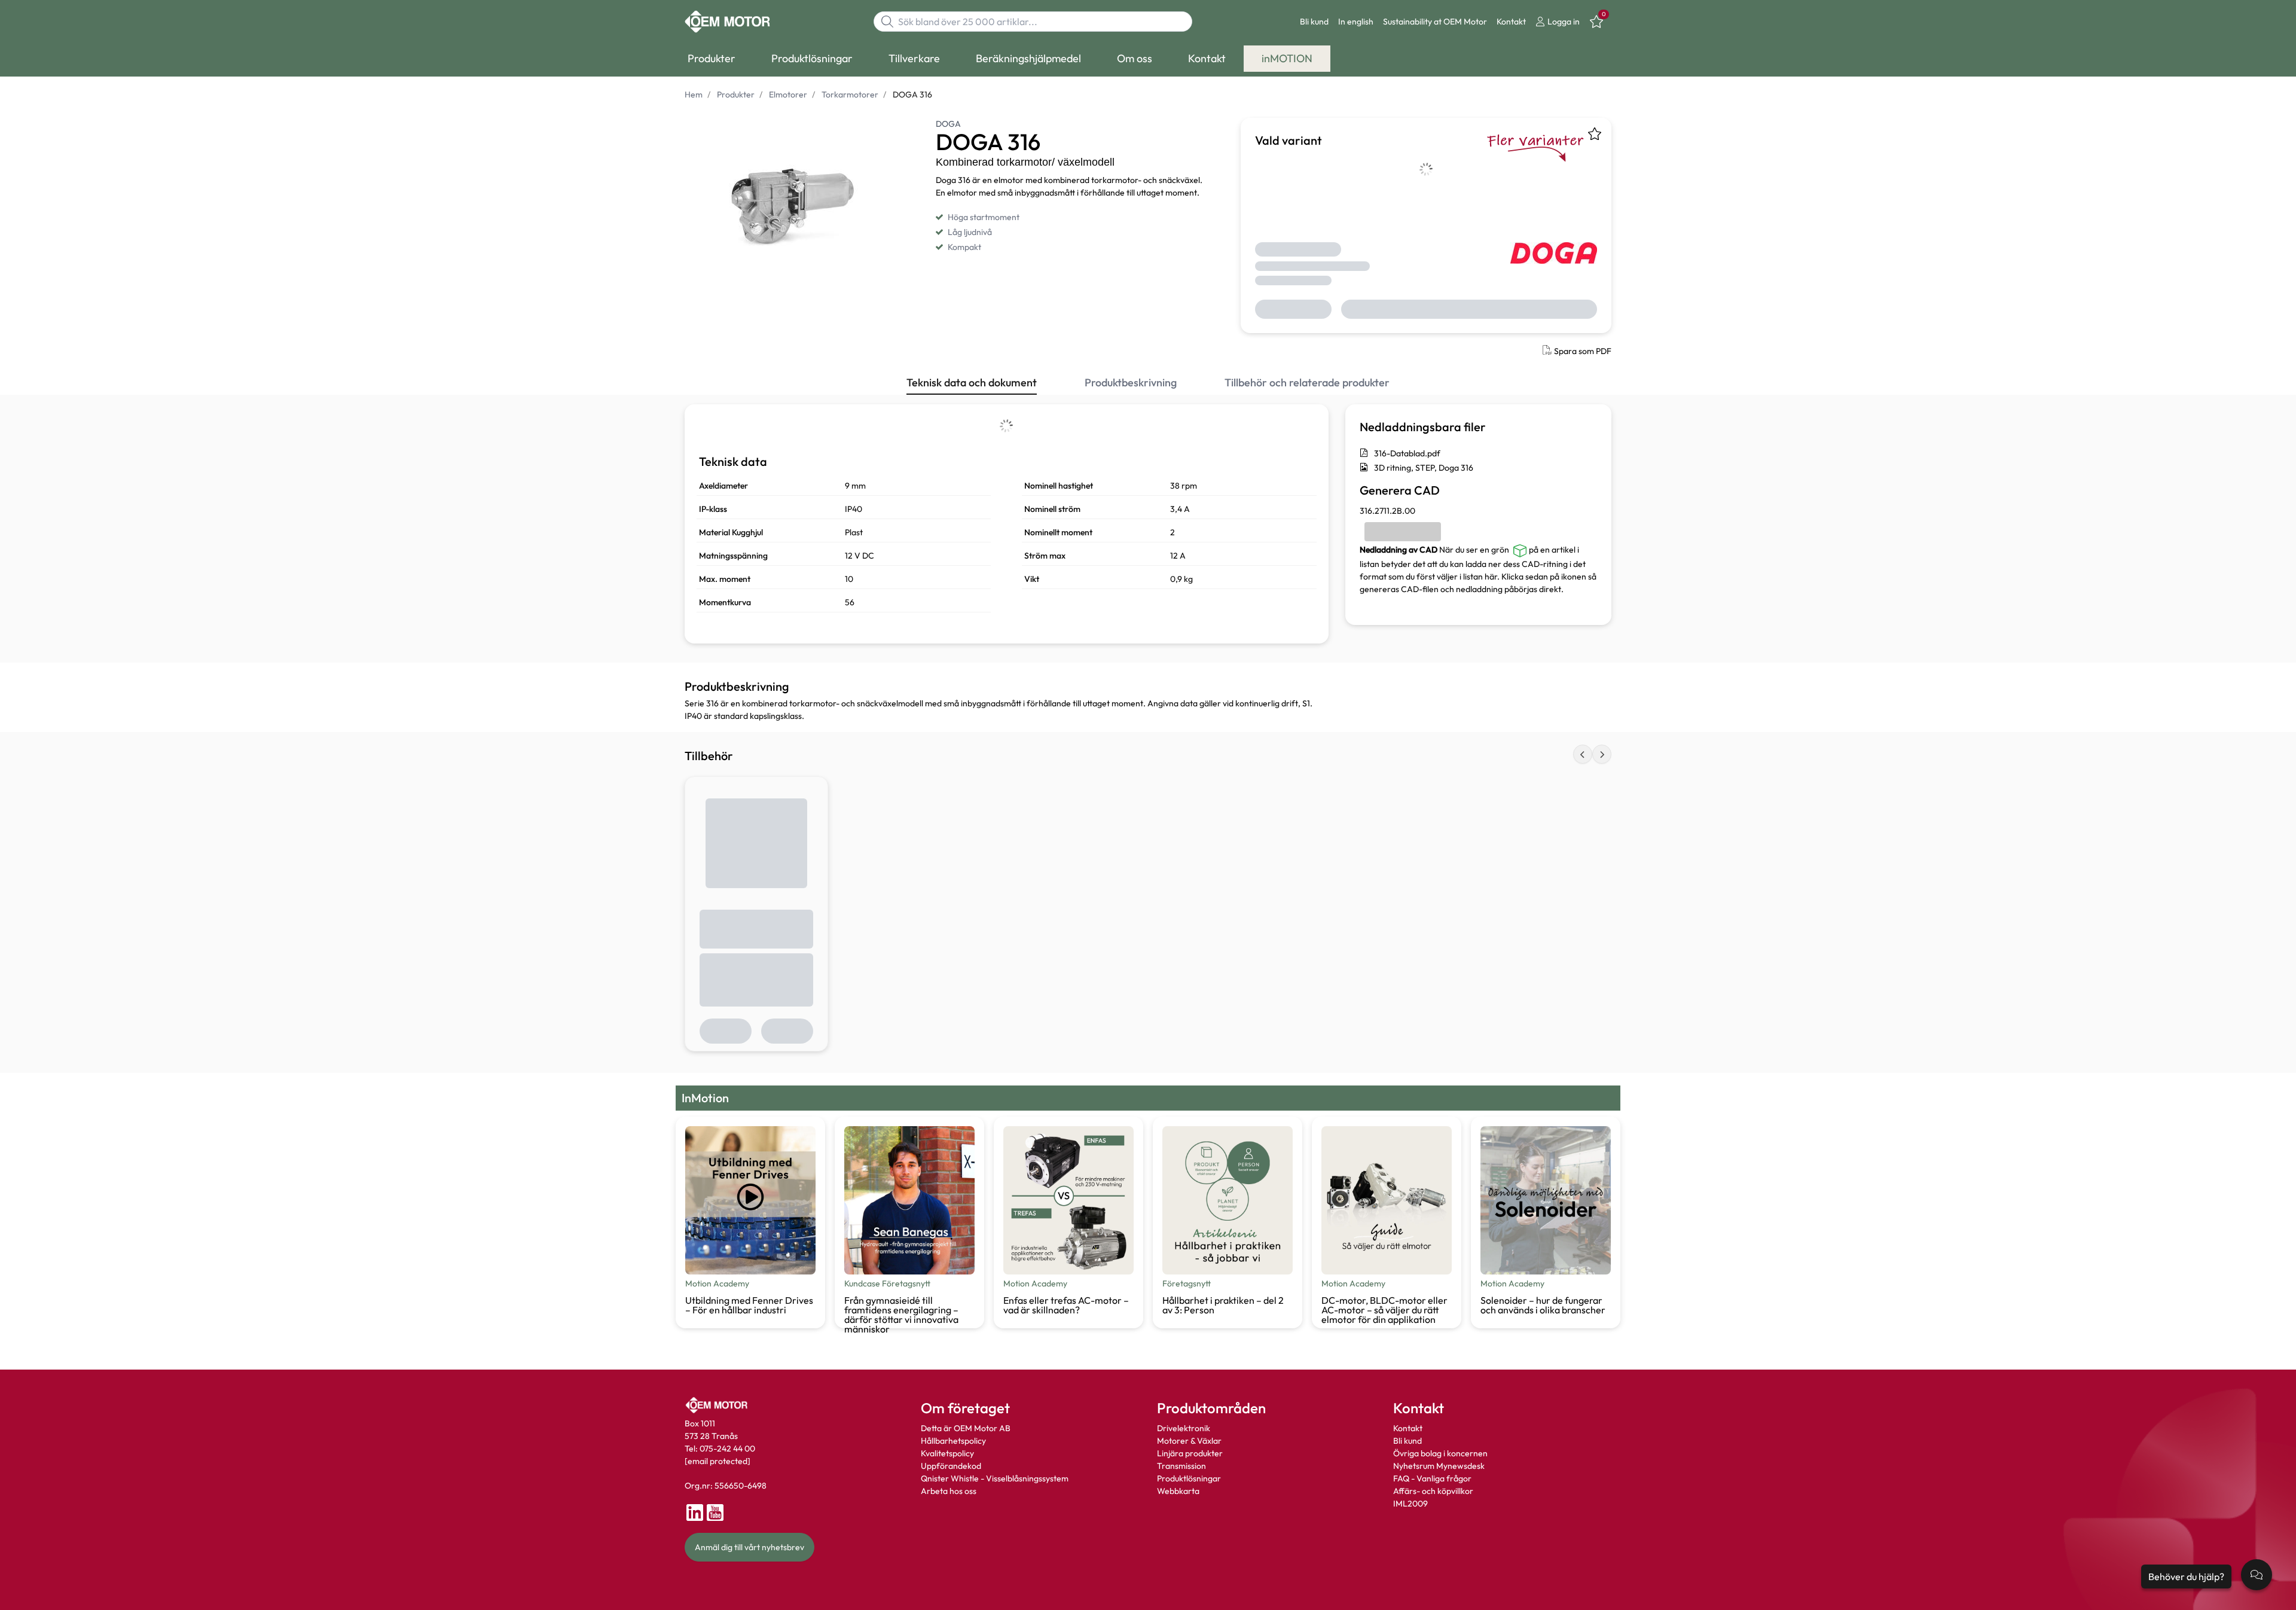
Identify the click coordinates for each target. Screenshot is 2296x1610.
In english (1356, 22)
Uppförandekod (951, 1466)
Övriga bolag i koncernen (1440, 1453)
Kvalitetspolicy (947, 1453)
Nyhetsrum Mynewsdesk (1439, 1466)
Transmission (1181, 1466)
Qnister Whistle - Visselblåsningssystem (995, 1478)
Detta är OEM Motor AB (966, 1428)
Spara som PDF (1583, 351)
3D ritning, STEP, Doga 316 (1424, 468)
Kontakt (1511, 22)
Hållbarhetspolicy (953, 1441)
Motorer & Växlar (1189, 1441)
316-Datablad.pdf (1407, 453)
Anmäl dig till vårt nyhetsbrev (749, 1547)
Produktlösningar (1189, 1478)
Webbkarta (1178, 1491)
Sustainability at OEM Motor (1435, 22)
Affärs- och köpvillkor (1433, 1491)
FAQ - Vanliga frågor (1433, 1478)
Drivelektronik (1184, 1428)
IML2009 (1410, 1504)
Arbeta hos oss (949, 1491)
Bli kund (1314, 22)
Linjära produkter (1190, 1453)
